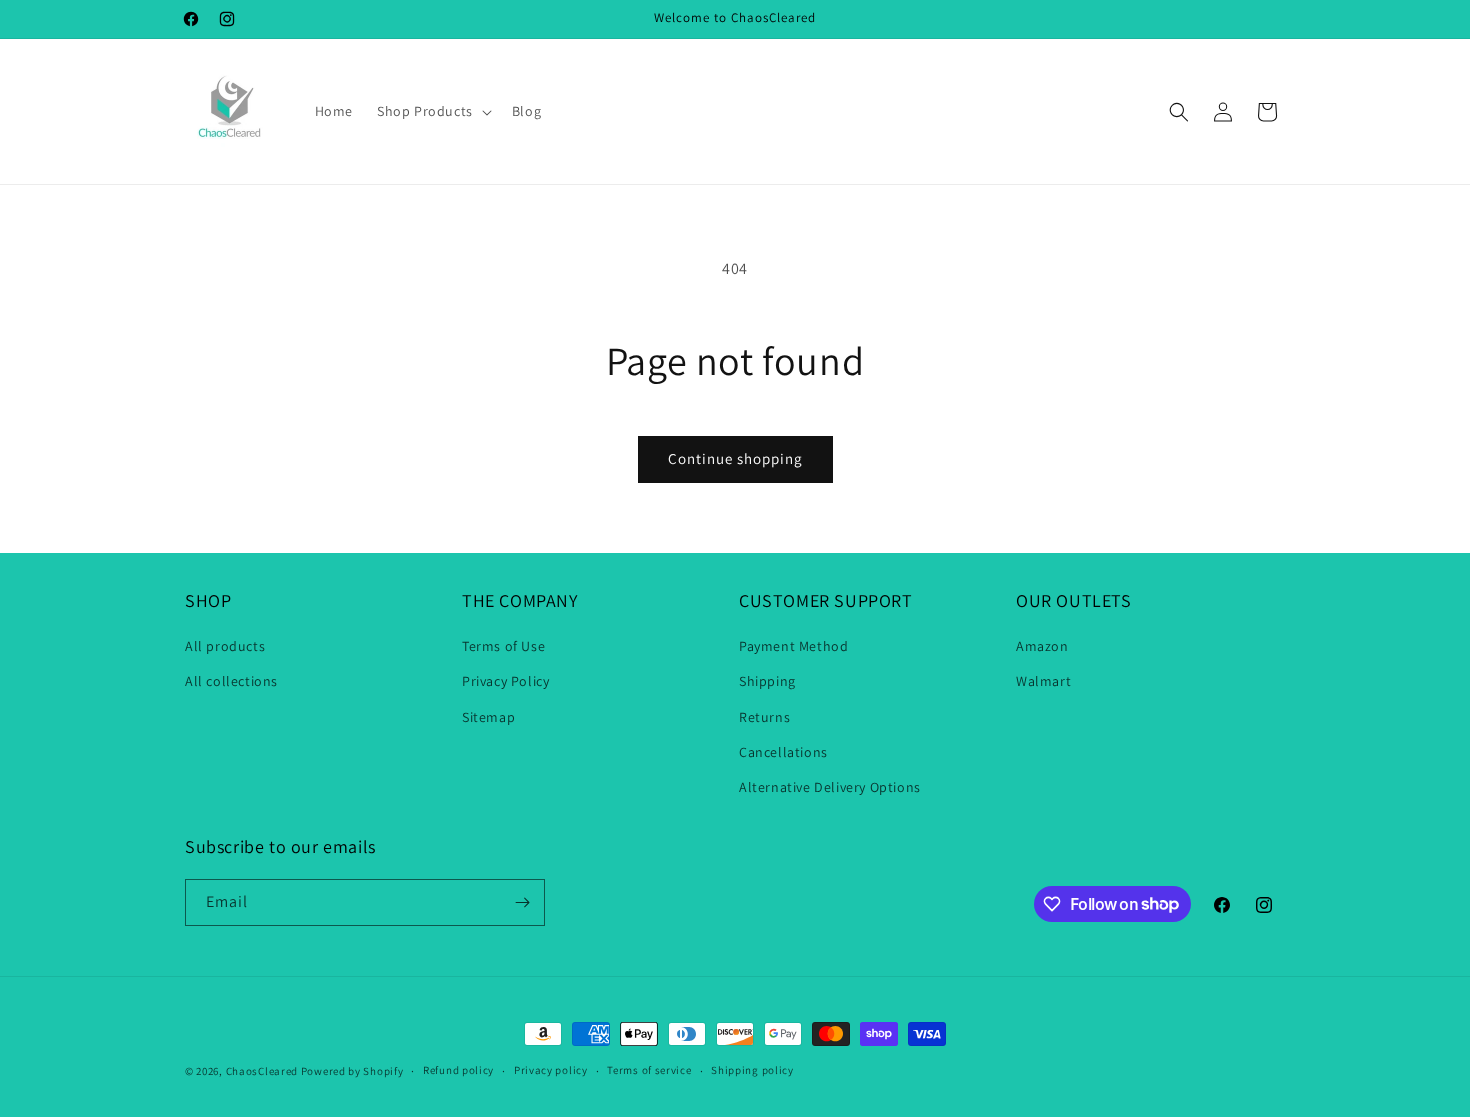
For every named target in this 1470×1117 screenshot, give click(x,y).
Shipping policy (752, 1070)
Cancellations (783, 752)
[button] (432, 111)
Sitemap (488, 717)
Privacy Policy (505, 681)
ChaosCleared (262, 1071)
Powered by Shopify (352, 1071)
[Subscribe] (522, 902)
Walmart (1043, 681)
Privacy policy (551, 1070)
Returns (764, 717)
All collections (231, 681)
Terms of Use (503, 646)
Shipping (767, 681)
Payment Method (793, 646)
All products (225, 646)
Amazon (1042, 646)
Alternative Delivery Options (830, 787)
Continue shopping (735, 458)
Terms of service (649, 1070)
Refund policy (458, 1070)
